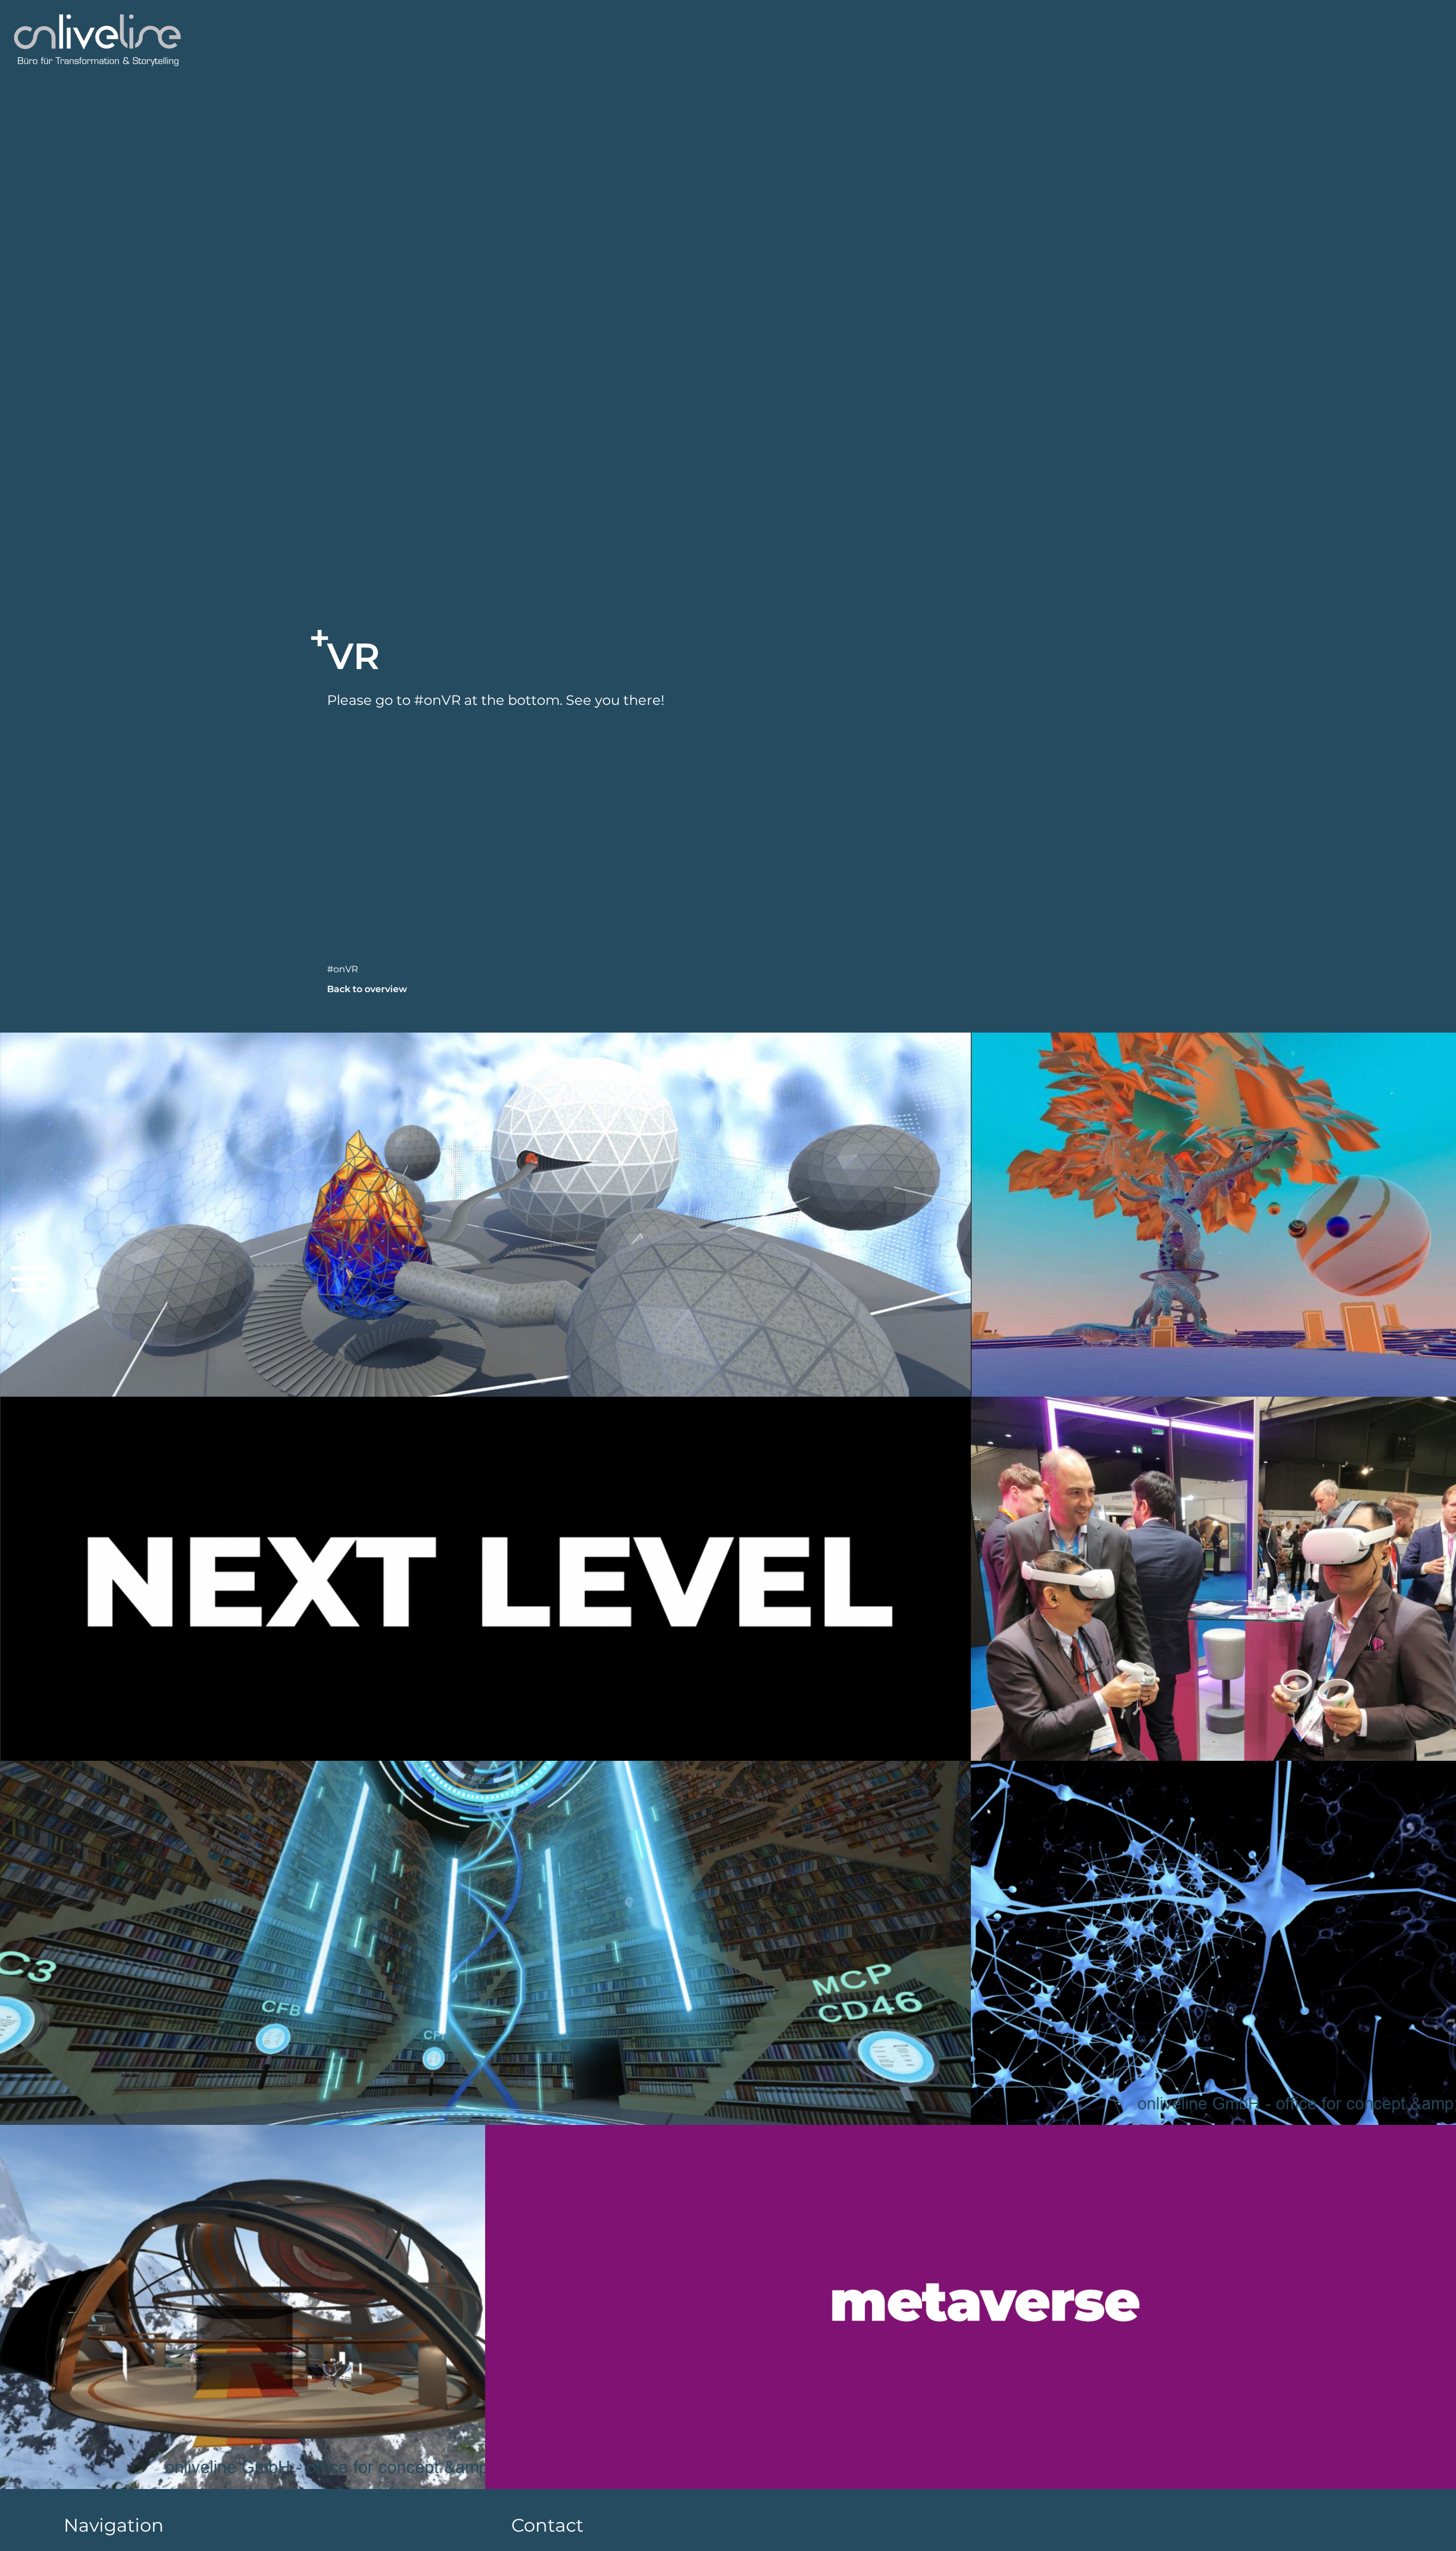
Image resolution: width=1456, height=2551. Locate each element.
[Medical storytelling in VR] (485, 1943)
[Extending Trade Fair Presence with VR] (1213, 1579)
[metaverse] (971, 2307)
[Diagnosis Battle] (485, 1579)
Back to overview (367, 989)
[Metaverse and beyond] (243, 2307)
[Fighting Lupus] (485, 1215)
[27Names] (1213, 1215)
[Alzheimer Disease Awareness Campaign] (1213, 1943)
